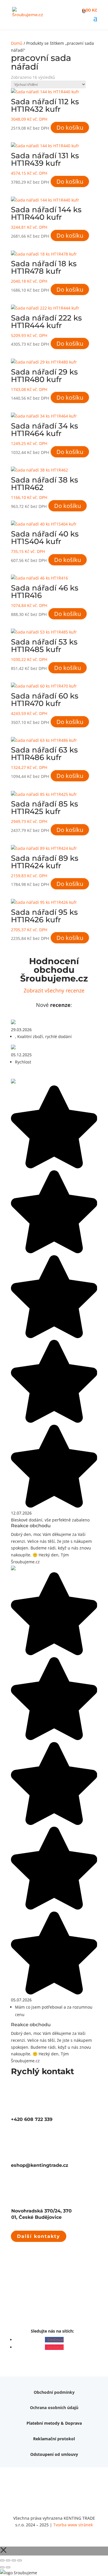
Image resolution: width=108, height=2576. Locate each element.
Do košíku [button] (70, 127)
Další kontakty (39, 2236)
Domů (17, 43)
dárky (44, 2456)
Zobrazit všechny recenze (54, 990)
